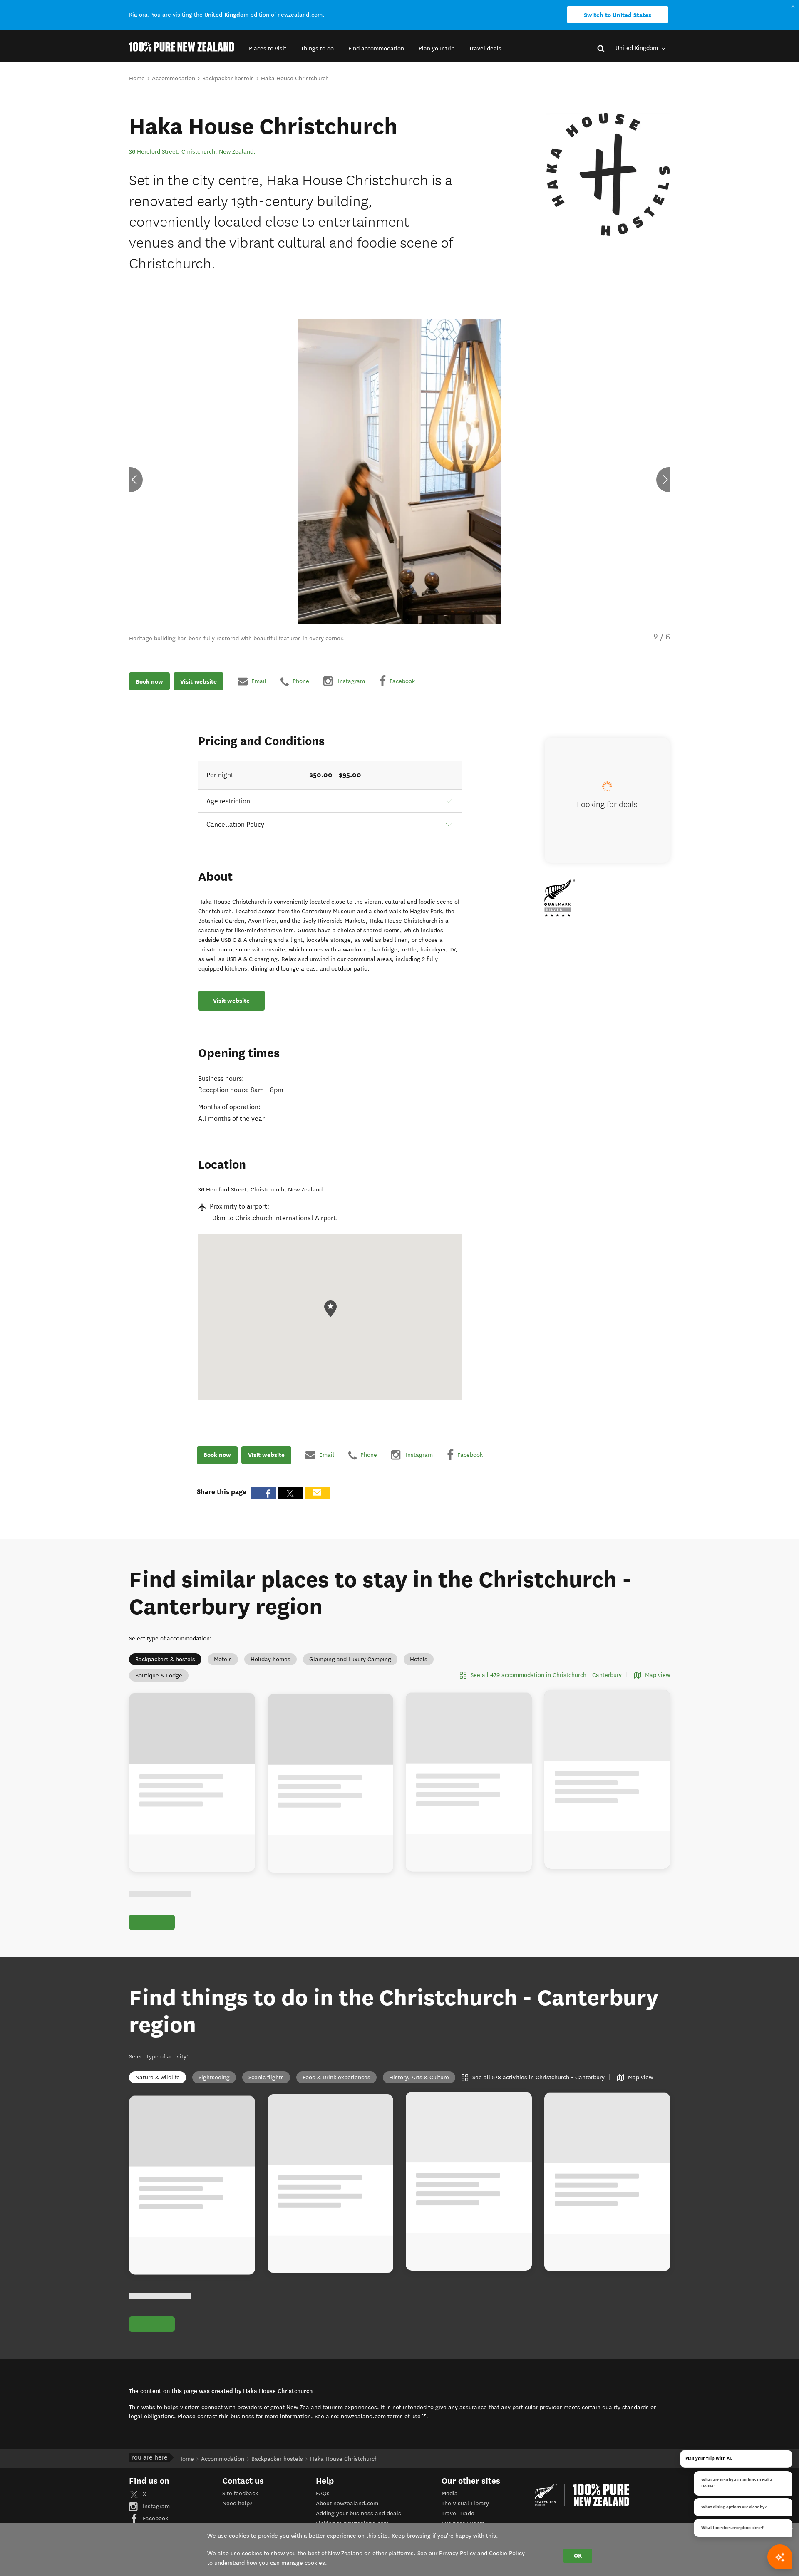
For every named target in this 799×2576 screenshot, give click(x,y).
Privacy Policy (457, 2553)
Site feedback (240, 2503)
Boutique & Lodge (159, 1676)
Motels (223, 1659)
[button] (268, 48)
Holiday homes (270, 1659)
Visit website (199, 681)
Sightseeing (214, 2087)
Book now (149, 681)
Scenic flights (266, 2087)
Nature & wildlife (158, 2087)
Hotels (419, 1659)
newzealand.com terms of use (384, 2426)
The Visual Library (465, 2513)
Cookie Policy (507, 2553)
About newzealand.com (347, 2513)
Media (450, 2503)
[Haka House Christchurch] (608, 175)
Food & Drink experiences (336, 2087)
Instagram (155, 2515)
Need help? (237, 2513)
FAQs (323, 2503)
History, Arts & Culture (419, 2087)
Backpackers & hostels (165, 1659)
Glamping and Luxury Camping (350, 1659)
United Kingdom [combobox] (638, 48)
